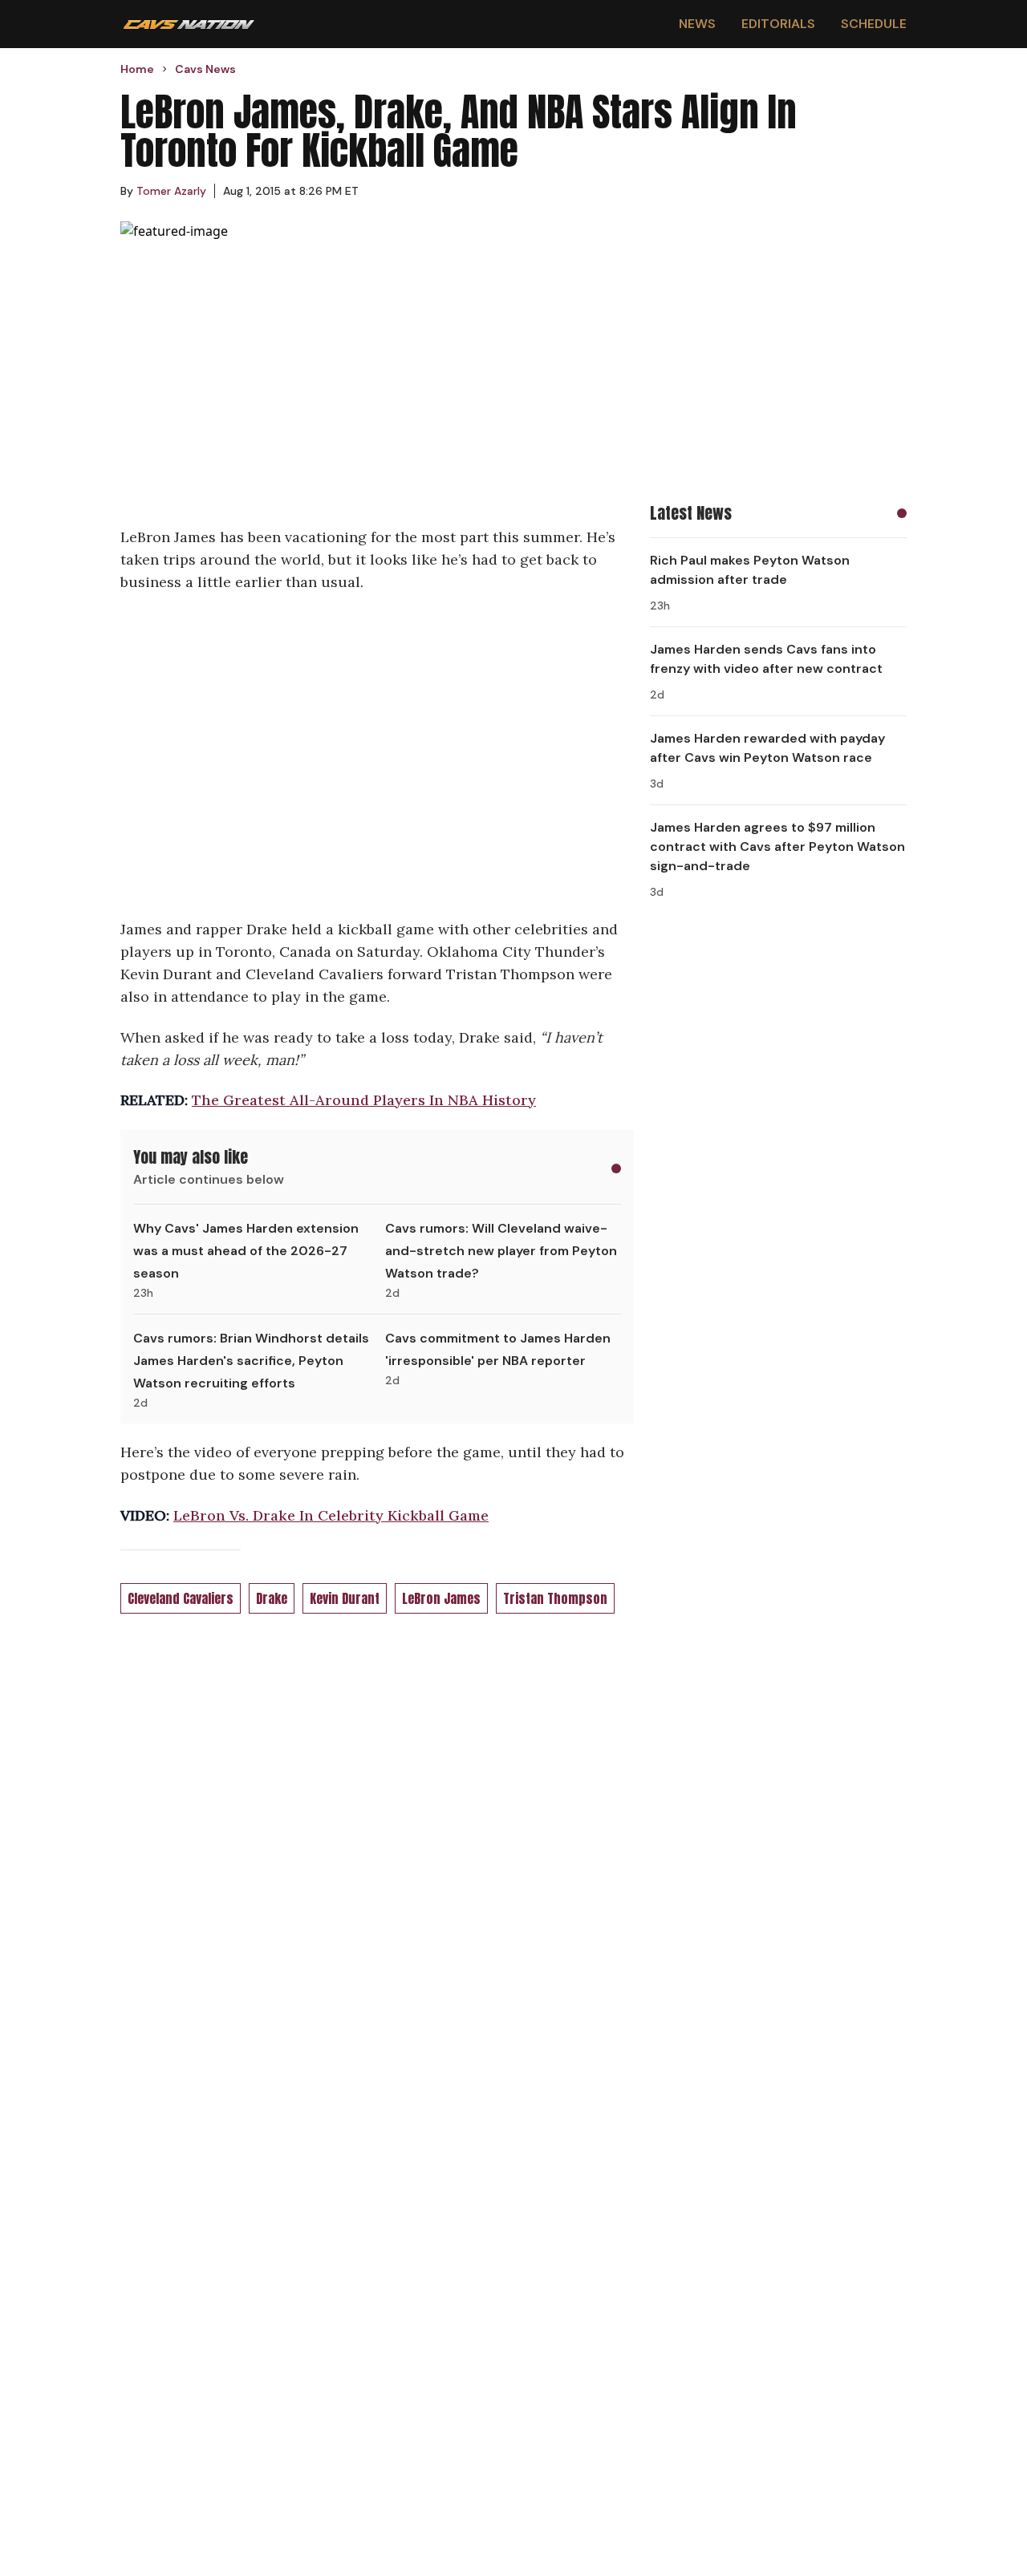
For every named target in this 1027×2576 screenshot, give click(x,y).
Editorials (778, 24)
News (697, 24)
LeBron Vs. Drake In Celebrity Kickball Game (331, 1515)
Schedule (874, 24)
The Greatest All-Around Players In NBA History (364, 1100)
